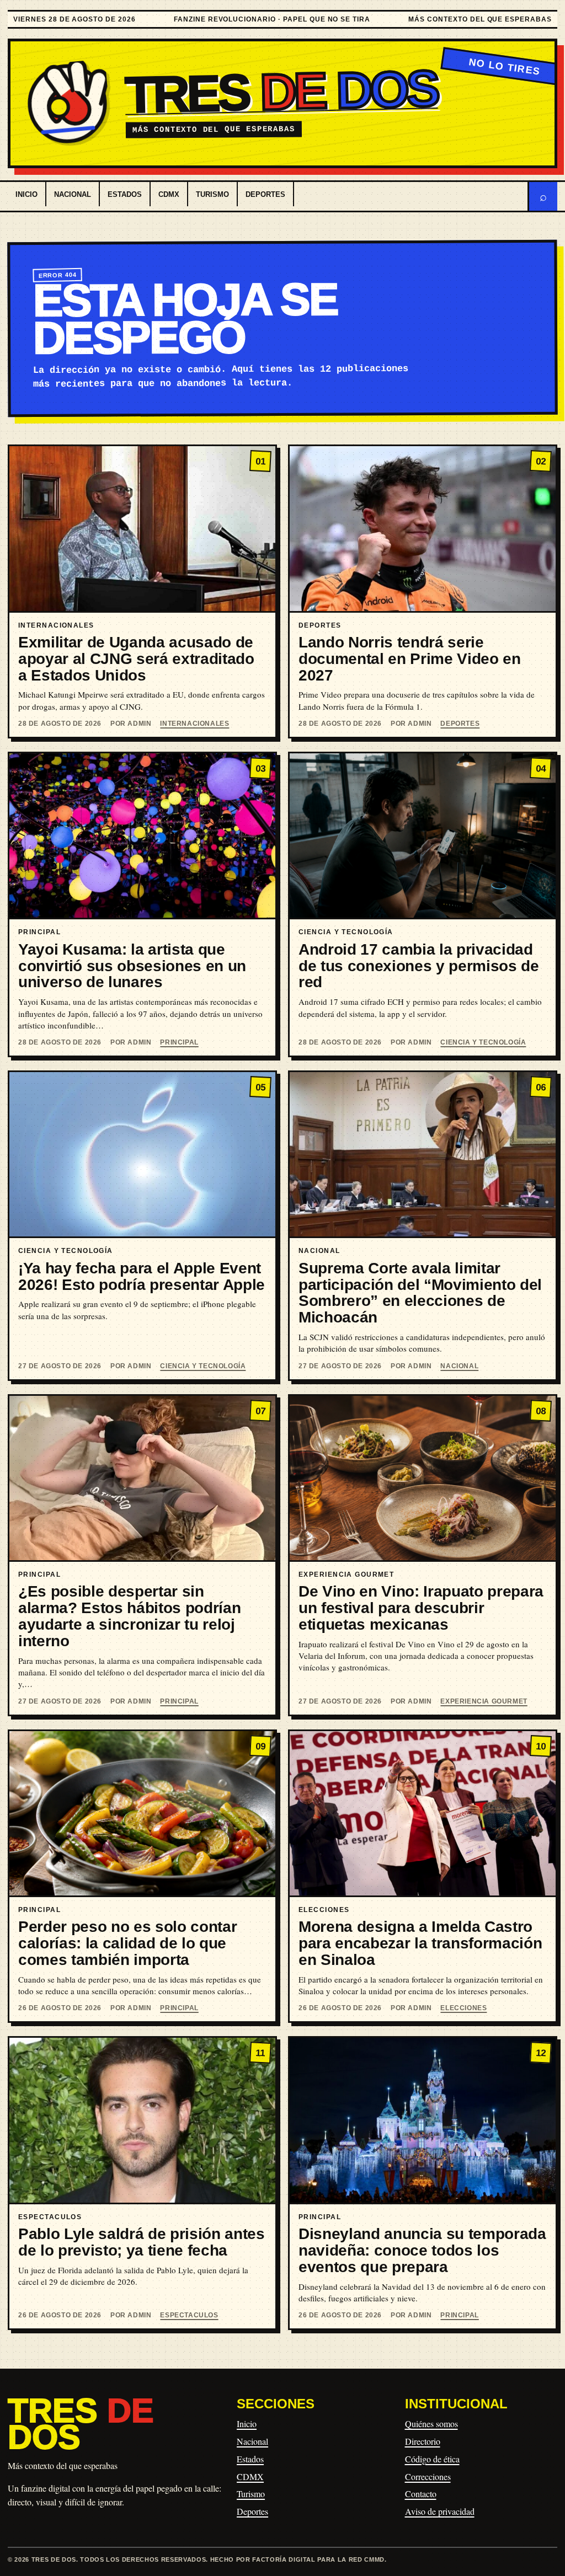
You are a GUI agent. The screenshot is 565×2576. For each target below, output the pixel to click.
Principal (179, 1042)
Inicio (26, 194)
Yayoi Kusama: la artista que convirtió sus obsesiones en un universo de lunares (132, 966)
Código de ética (432, 2459)
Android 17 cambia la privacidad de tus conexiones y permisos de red (419, 966)
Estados (125, 194)
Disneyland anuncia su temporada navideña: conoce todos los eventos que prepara (422, 2250)
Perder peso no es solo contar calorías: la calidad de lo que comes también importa (127, 1943)
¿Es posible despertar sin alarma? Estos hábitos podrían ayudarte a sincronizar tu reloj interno (129, 1616)
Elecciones (463, 2008)
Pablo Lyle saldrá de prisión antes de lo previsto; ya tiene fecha (142, 2242)
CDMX (169, 194)
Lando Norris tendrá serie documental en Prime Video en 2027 (410, 659)
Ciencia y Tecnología (483, 1042)
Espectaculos (189, 2315)
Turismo (212, 194)
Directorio (423, 2441)
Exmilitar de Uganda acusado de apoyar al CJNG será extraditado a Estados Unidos (136, 659)
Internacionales (194, 724)
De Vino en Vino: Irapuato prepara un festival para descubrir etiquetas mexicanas (421, 1608)
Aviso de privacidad (440, 2511)
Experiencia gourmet (484, 1701)
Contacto (421, 2494)
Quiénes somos (431, 2424)
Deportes (265, 194)
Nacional (73, 194)
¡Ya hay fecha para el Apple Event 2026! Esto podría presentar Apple (142, 1276)
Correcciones (428, 2476)
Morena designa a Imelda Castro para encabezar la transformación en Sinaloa (420, 1943)
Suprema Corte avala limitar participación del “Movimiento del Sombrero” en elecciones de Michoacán (420, 1293)
